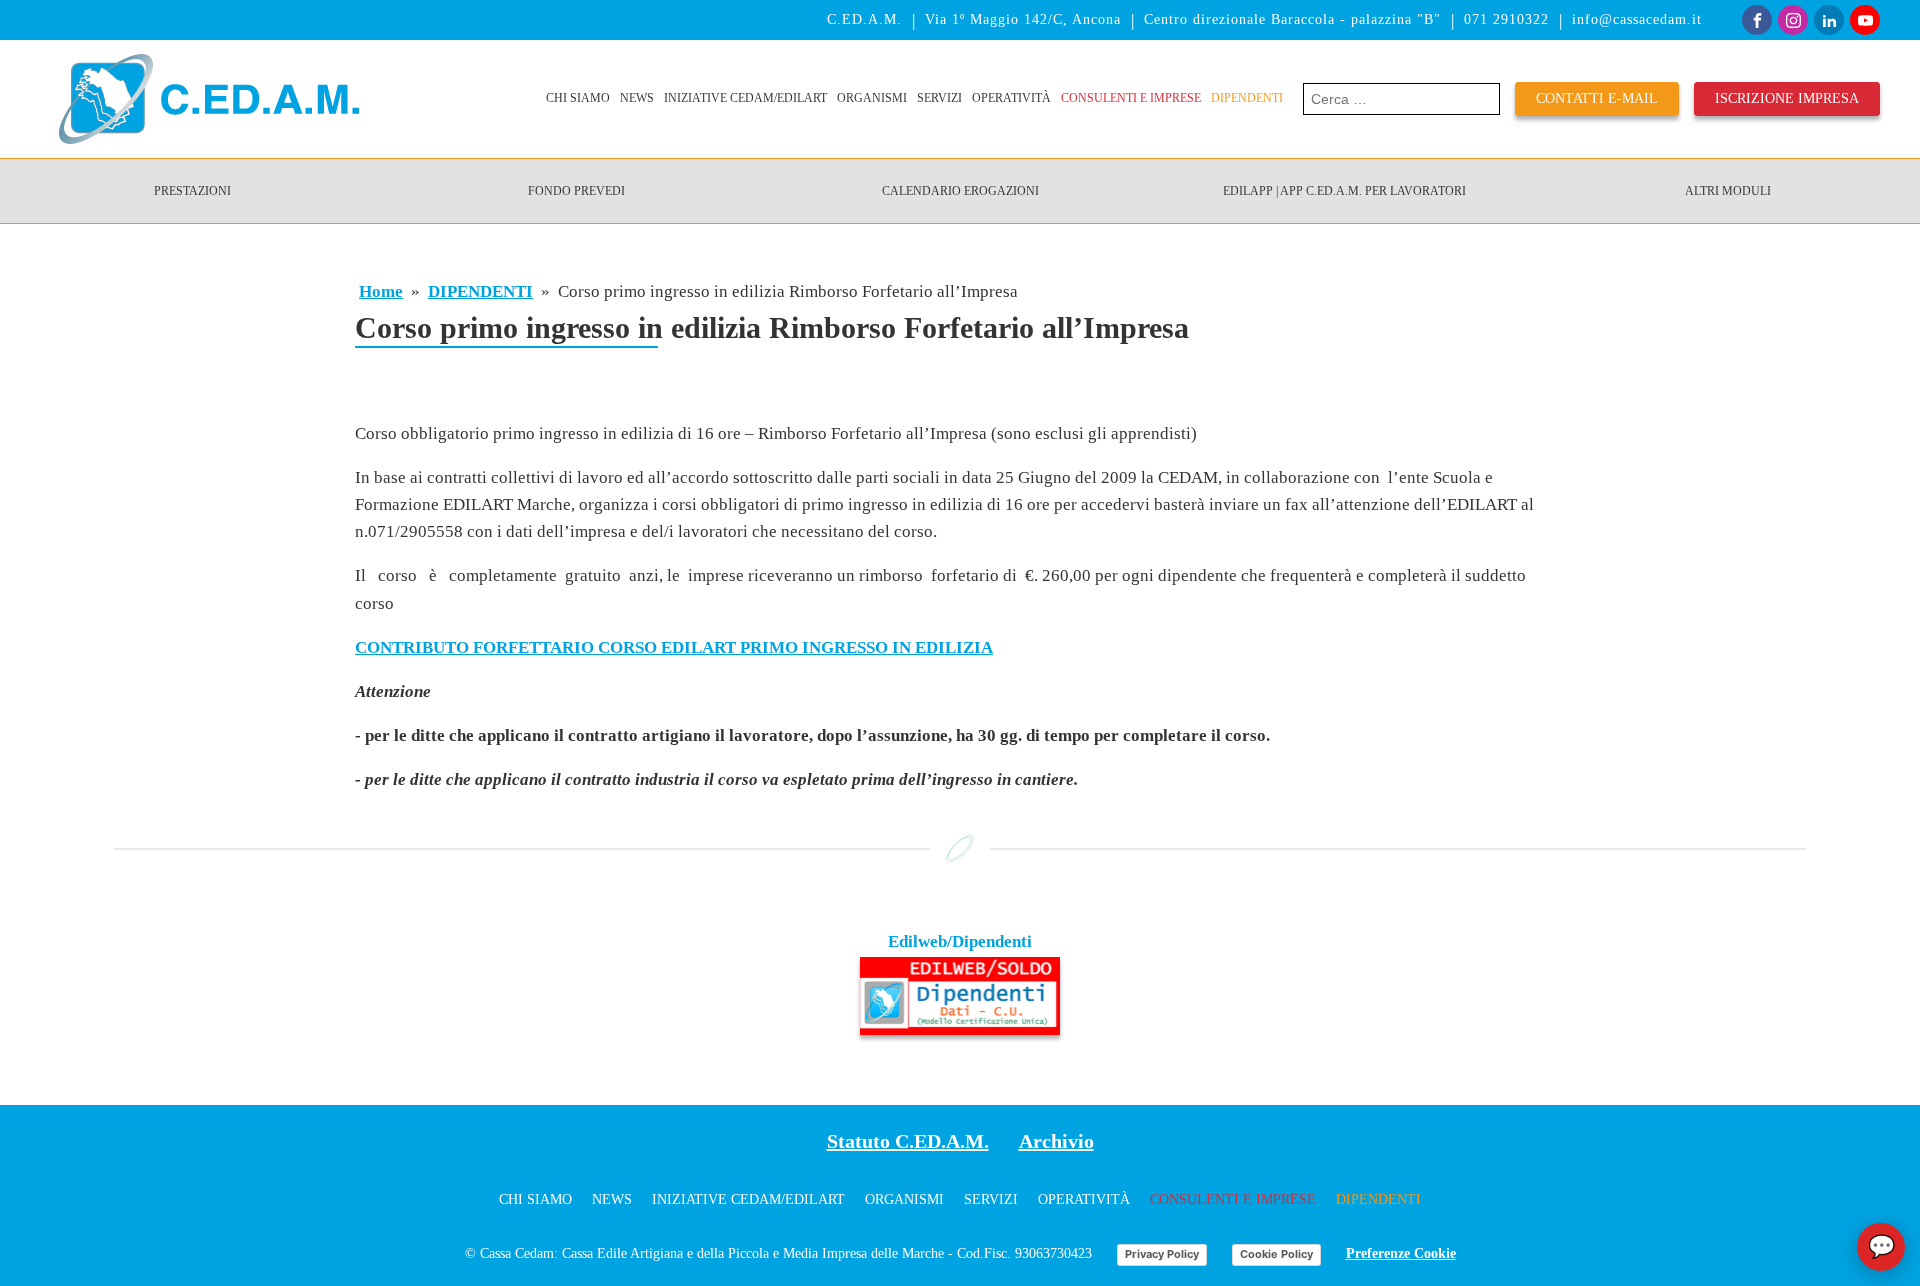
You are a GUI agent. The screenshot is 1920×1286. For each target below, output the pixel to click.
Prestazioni (192, 191)
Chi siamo (578, 98)
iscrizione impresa (1787, 98)
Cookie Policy (1276, 1254)
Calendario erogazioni (960, 191)
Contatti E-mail (1597, 98)
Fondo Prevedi (576, 191)
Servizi (939, 98)
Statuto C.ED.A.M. (908, 1141)
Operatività (1011, 98)
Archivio (1056, 1141)
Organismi (872, 98)
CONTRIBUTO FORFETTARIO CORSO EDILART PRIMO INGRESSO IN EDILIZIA (674, 647)
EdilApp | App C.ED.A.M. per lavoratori (1344, 191)
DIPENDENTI (1247, 98)
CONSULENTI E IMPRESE (1131, 98)
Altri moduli (1728, 191)
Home (381, 291)
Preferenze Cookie (1401, 1253)
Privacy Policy (1162, 1254)
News (637, 98)
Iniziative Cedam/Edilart (745, 98)
